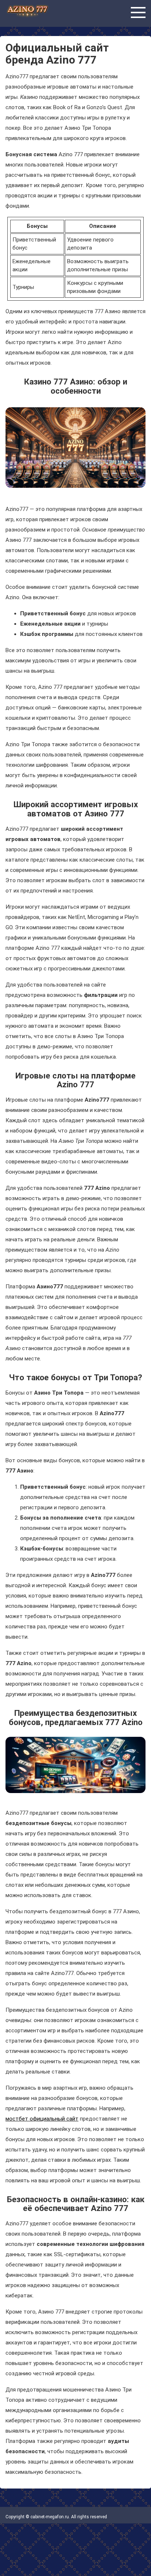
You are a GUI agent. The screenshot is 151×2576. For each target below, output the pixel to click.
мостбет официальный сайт (42, 2119)
